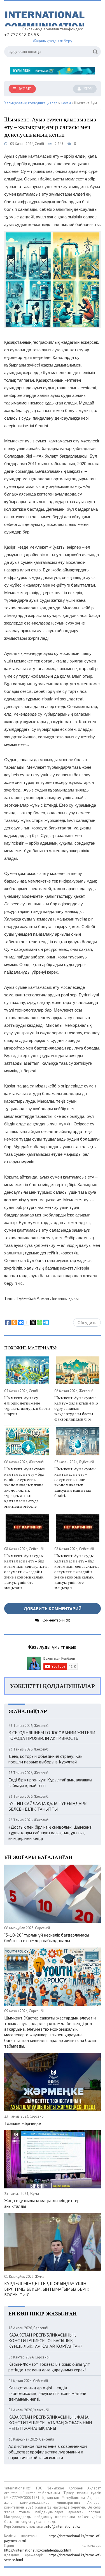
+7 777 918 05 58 (22, 35)
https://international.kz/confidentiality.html (38, 2550)
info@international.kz (63, 2526)
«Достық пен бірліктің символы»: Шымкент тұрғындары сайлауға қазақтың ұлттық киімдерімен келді (50, 1833)
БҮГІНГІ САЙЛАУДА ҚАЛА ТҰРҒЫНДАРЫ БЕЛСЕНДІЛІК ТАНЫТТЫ (48, 1806)
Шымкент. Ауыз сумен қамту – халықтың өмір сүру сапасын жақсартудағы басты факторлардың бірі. (76, 1408)
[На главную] (46, 16)
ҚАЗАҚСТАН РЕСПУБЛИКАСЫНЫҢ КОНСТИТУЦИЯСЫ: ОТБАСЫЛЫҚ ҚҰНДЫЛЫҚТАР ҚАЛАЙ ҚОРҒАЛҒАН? (45, 2340)
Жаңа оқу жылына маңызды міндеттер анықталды (42, 2203)
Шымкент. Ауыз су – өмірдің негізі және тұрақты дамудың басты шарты (27, 1406)
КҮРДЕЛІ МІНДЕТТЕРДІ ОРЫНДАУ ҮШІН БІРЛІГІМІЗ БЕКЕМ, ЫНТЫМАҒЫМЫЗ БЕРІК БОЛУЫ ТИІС (47, 2289)
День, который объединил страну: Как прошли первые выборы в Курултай (45, 1759)
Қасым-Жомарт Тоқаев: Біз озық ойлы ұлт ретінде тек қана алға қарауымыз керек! (49, 2367)
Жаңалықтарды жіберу (53, 41)
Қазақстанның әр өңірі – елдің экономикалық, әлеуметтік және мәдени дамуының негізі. (47, 2393)
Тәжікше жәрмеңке (23, 2123)
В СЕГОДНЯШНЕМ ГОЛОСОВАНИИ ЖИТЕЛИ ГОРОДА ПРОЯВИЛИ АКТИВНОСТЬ (52, 1735)
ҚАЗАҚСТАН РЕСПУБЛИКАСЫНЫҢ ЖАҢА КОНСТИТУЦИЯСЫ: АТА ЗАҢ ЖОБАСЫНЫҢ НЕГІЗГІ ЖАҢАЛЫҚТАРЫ (50, 2423)
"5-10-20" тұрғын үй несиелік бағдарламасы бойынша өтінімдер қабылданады (47, 1938)
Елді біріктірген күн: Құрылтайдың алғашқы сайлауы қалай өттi (50, 1783)
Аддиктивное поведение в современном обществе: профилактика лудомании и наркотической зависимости (48, 2452)
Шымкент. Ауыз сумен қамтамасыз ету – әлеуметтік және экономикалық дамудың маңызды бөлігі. (75, 1482)
